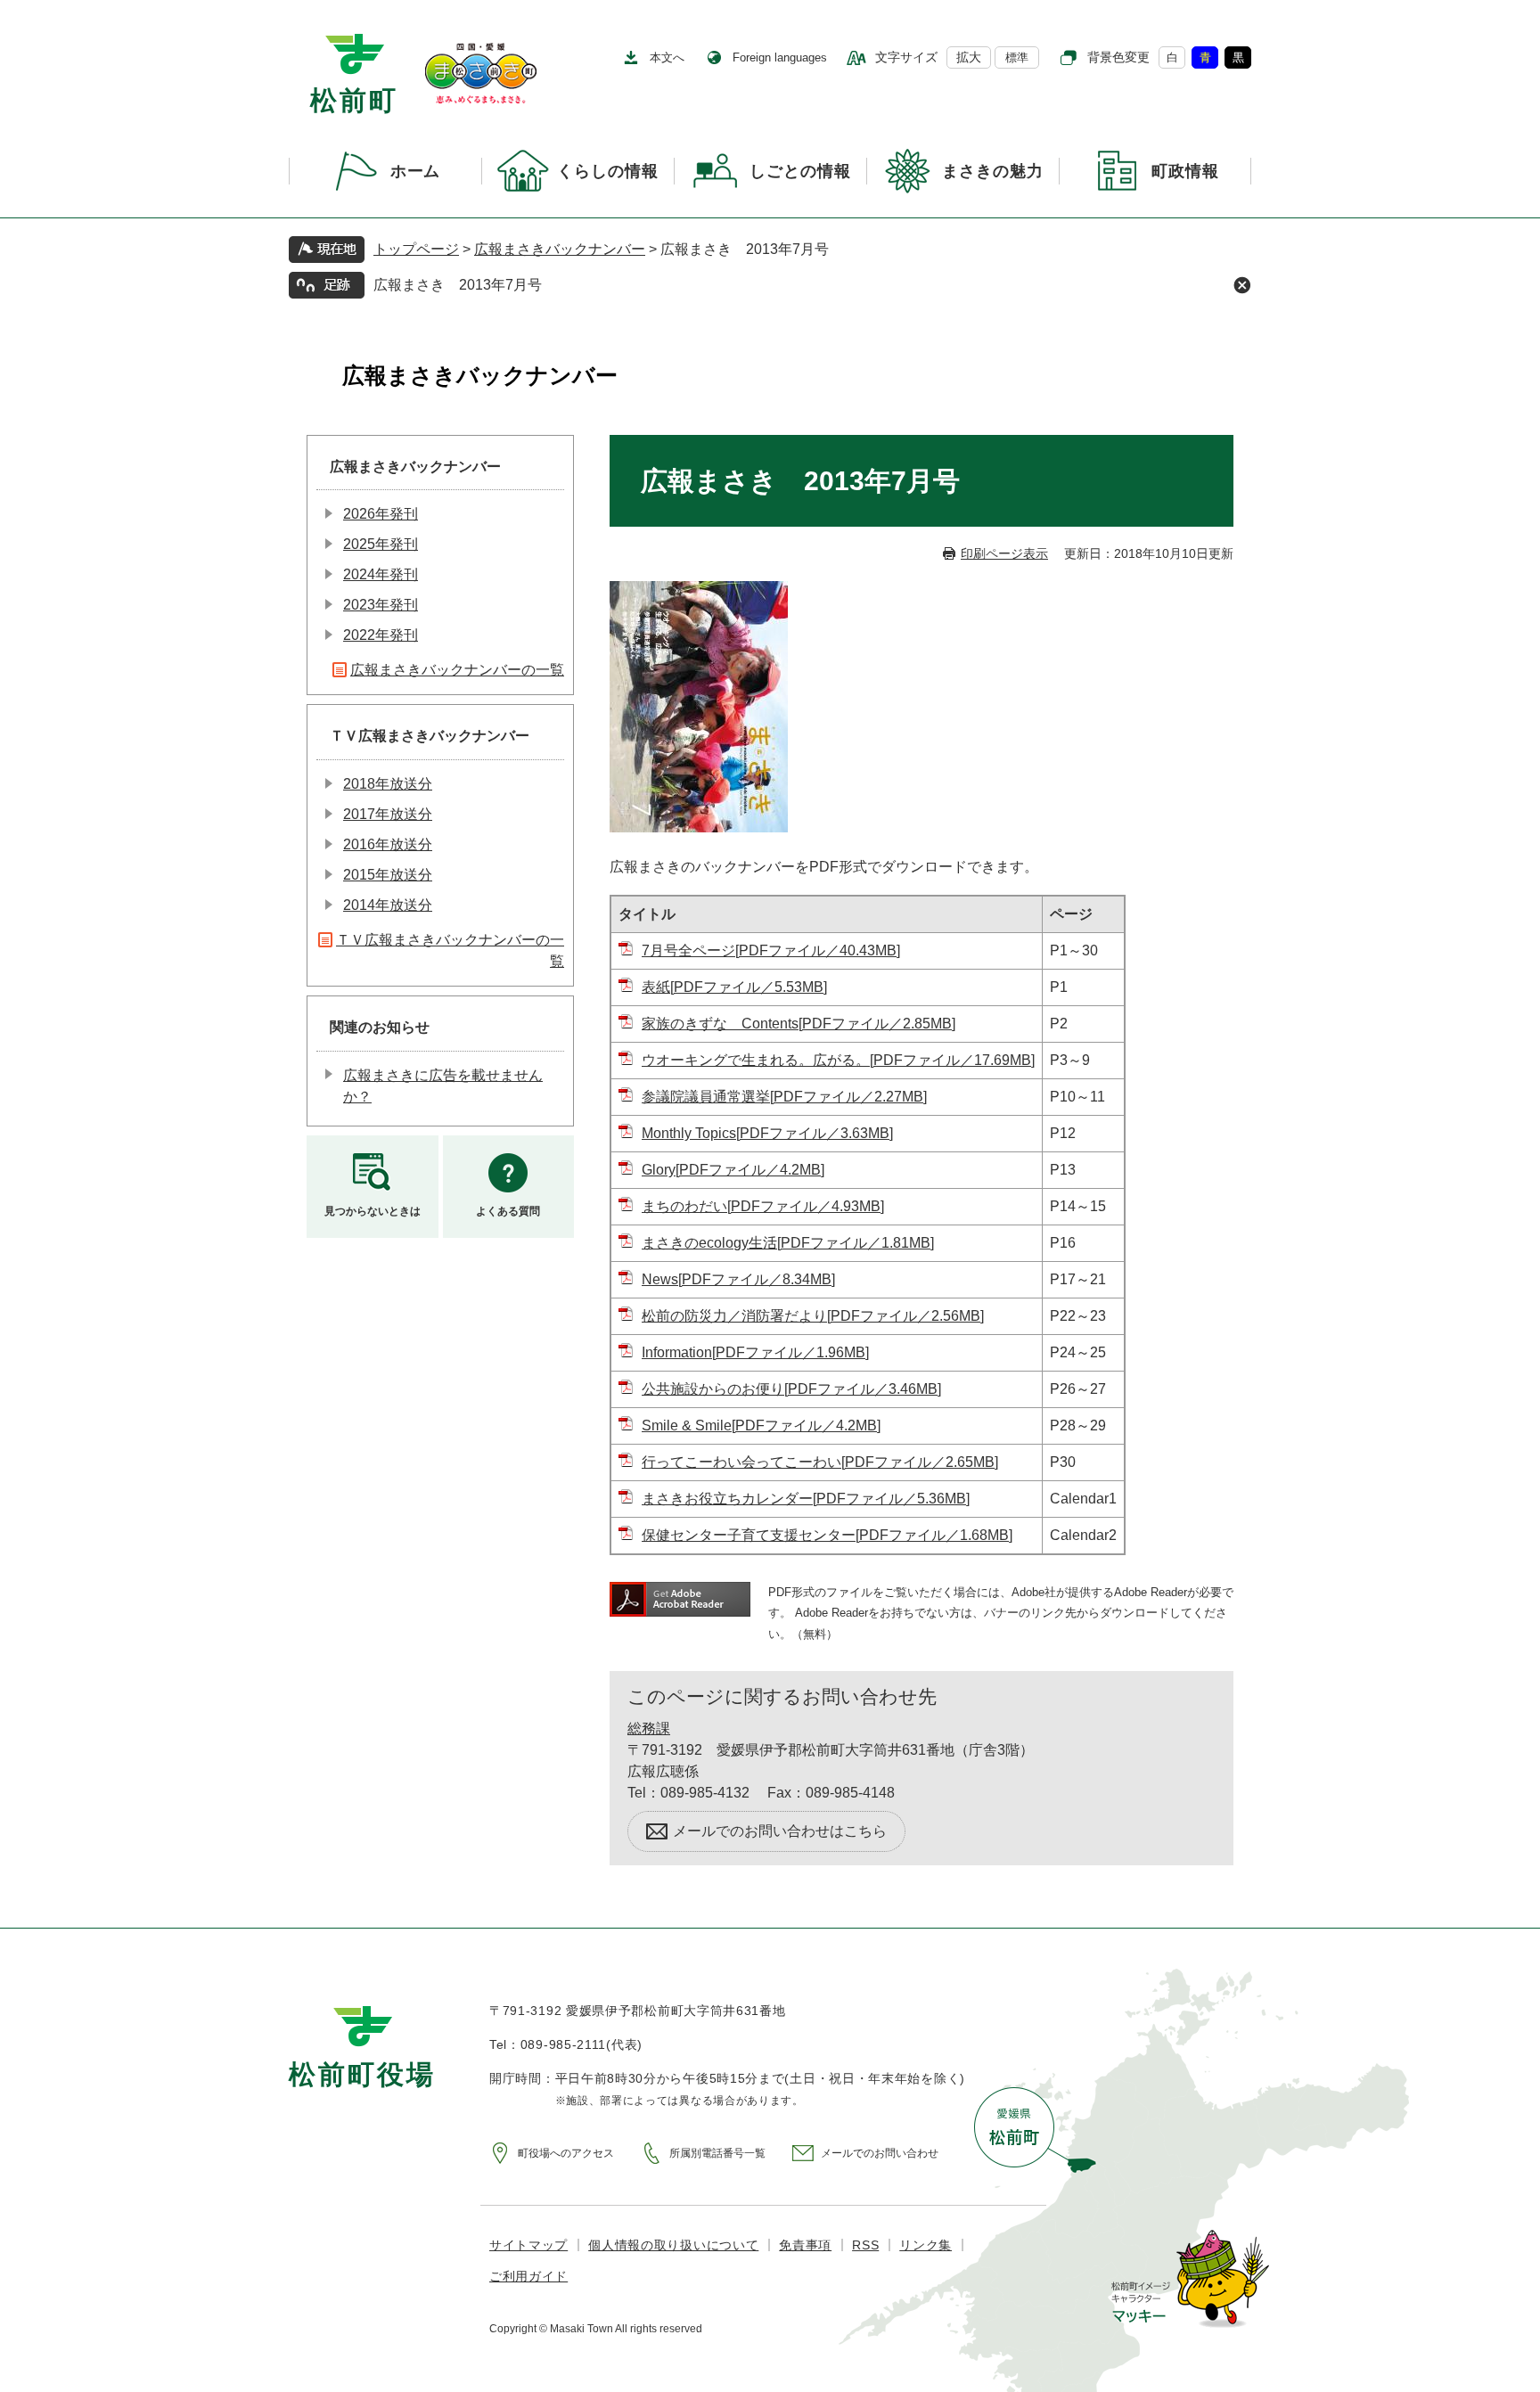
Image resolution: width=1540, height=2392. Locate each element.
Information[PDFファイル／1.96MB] (755, 1352)
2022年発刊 (381, 635)
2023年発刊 (381, 605)
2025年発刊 (381, 544)
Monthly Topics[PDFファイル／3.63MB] (767, 1133)
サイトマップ (528, 2245)
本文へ (667, 57)
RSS (865, 2245)
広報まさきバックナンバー (560, 249)
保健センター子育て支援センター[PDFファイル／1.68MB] (827, 1535)
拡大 (969, 57)
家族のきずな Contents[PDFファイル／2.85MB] (799, 1024)
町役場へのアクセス (566, 2153)
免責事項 (805, 2245)
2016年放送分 (388, 844)
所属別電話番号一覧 (717, 2153)
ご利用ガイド (528, 2276)
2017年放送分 (388, 814)
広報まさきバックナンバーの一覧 (457, 670)
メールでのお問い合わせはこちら (780, 1831)
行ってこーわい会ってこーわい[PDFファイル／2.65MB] (820, 1462)
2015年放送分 (388, 875)
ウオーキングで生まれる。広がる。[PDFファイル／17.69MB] (838, 1060)
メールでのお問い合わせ (880, 2153)
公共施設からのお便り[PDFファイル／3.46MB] (791, 1389)
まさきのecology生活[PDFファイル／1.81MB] (788, 1243)
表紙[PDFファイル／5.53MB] (734, 987)
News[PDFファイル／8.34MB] (738, 1279)
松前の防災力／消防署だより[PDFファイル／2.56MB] (813, 1316)
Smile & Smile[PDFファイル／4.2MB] (761, 1425)
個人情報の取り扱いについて (673, 2245)
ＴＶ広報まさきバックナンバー (430, 736)
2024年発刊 (381, 574)
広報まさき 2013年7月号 (458, 285)
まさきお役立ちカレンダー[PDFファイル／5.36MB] (806, 1499)
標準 (1017, 57)
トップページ (416, 249)
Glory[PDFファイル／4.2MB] (733, 1170)
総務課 (649, 1728)
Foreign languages (780, 57)
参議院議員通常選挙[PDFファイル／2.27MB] (784, 1097)
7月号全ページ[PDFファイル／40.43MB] (771, 950)
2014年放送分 (388, 905)
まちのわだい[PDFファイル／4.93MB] (763, 1206)
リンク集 (926, 2245)
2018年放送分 (388, 784)
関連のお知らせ (380, 1027)
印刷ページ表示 (1004, 553)
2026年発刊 (381, 514)
